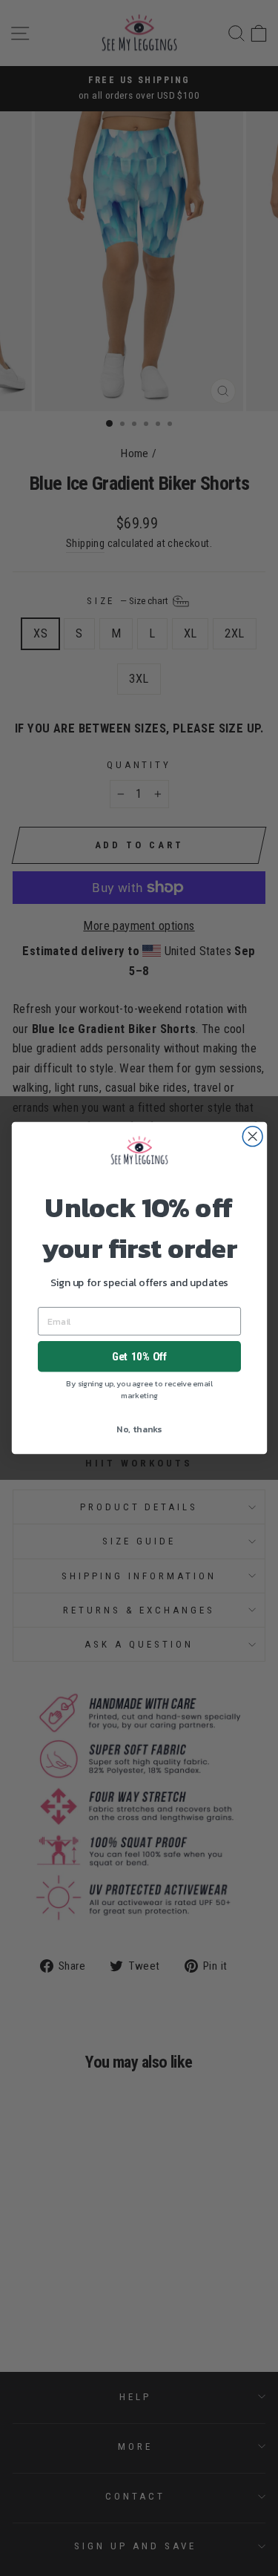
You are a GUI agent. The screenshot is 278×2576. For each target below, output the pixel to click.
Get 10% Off (139, 1357)
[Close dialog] (252, 1137)
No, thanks (139, 1429)
